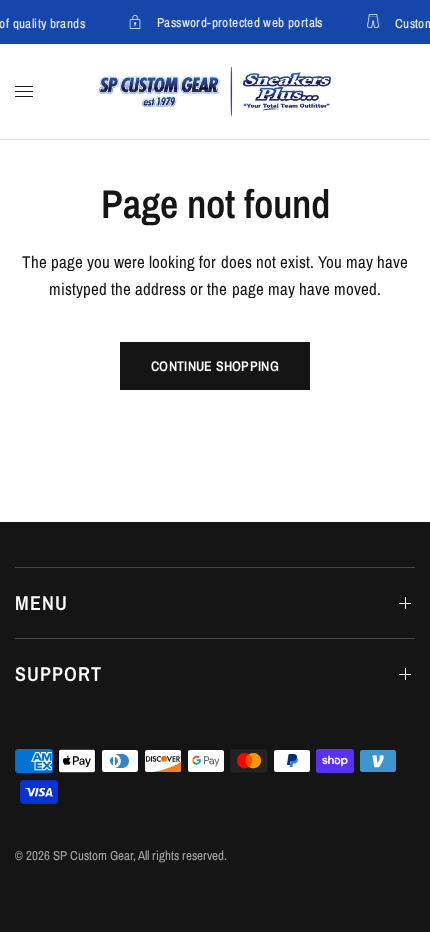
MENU (41, 602)
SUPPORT (58, 673)
